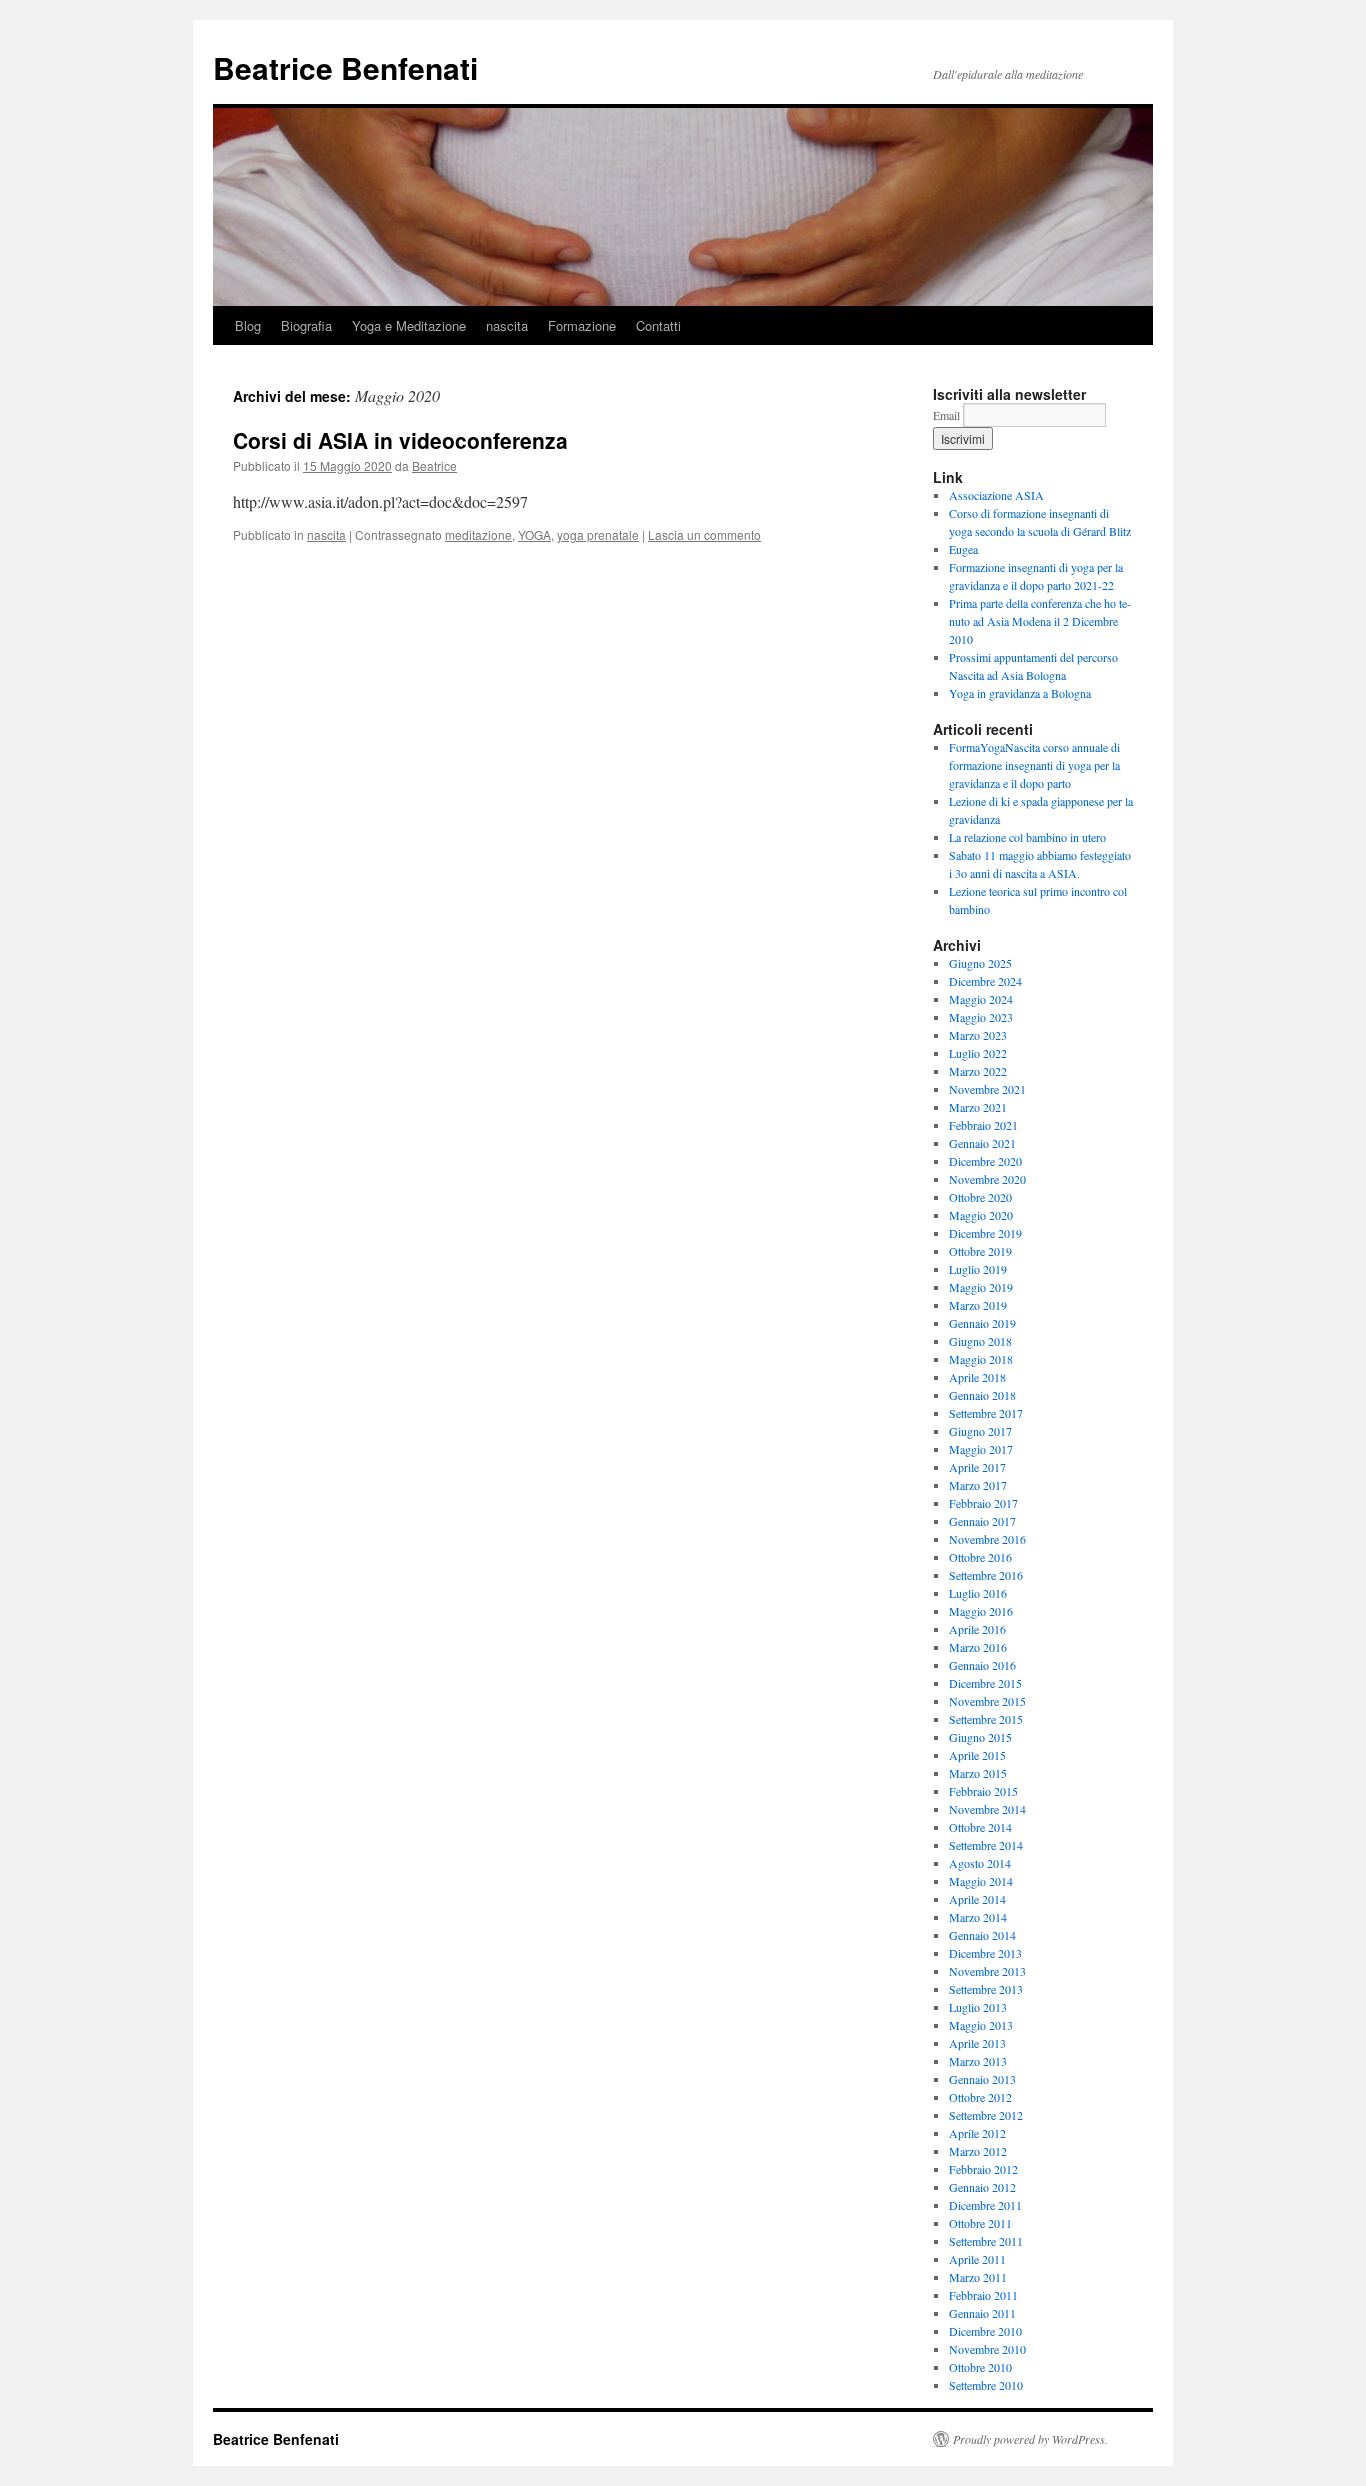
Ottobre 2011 (980, 2223)
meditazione (478, 534)
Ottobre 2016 (980, 1557)
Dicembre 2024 (985, 981)
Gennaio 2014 (982, 1935)
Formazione (582, 325)
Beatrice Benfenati (345, 67)
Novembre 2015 (987, 1701)
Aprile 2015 (977, 1755)
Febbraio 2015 (983, 1791)
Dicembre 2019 (985, 1233)
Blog (248, 325)
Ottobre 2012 (980, 2097)
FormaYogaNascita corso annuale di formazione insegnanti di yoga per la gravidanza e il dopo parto (1034, 765)
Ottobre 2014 (980, 1827)
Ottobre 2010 (980, 2367)
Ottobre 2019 (980, 1251)
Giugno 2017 (980, 1431)
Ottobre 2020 (980, 1197)
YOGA (534, 534)
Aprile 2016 (977, 1629)
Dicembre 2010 (985, 2331)
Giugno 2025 (980, 963)
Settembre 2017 (986, 1413)
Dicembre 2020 (985, 1161)
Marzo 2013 (978, 2061)
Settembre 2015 (986, 1719)
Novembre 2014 (987, 1809)
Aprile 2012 (977, 2133)
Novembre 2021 (987, 1089)
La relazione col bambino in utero (1027, 837)
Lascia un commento (704, 534)
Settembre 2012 (986, 2115)
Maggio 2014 (981, 1881)
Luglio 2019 (978, 1269)
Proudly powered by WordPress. (1030, 2439)
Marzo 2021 (978, 1107)
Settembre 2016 (986, 1575)
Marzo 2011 (978, 2277)
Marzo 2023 (978, 1035)
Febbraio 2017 (983, 1503)
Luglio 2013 (978, 2007)
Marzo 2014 (978, 1917)
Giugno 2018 (980, 1341)
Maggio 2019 (981, 1287)
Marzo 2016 (978, 1647)
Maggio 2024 (981, 999)
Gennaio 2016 (982, 1665)
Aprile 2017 (977, 1467)
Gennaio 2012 (982, 2187)
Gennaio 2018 (982, 1395)
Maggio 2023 (981, 1017)
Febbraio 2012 (983, 2169)
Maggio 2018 (981, 1359)
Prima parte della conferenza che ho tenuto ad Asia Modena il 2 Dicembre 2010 (1040, 621)
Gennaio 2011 (982, 2313)
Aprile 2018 (977, 1377)
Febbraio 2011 (983, 2295)
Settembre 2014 (986, 1845)
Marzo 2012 (978, 2151)
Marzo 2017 (978, 1485)
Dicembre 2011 (985, 2205)
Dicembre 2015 (985, 1683)
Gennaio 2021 (982, 1143)
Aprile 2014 (977, 1899)
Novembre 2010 (987, 2349)
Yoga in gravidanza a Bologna (1020, 693)
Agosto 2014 (980, 1863)
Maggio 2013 (981, 2025)
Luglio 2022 (978, 1053)
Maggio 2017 (981, 1449)
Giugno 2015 (980, 1737)
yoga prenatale (598, 534)
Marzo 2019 (978, 1305)
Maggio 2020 (981, 1215)
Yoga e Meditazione (409, 325)
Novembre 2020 (987, 1179)
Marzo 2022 (978, 1071)
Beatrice (434, 465)
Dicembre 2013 (985, 1953)
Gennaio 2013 (982, 2079)
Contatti (658, 325)
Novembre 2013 (987, 1971)
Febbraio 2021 (983, 1125)
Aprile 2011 (977, 2259)
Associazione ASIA (996, 495)
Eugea (963, 549)
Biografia (306, 325)
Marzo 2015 (978, 1773)
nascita (507, 325)
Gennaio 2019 (982, 1323)
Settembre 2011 (986, 2241)
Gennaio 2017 (982, 1521)
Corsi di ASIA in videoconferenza (400, 440)
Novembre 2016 (987, 1539)
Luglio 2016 (978, 1593)
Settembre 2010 (986, 2385)
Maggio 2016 (981, 1611)
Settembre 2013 (986, 1989)
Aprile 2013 (977, 2043)
